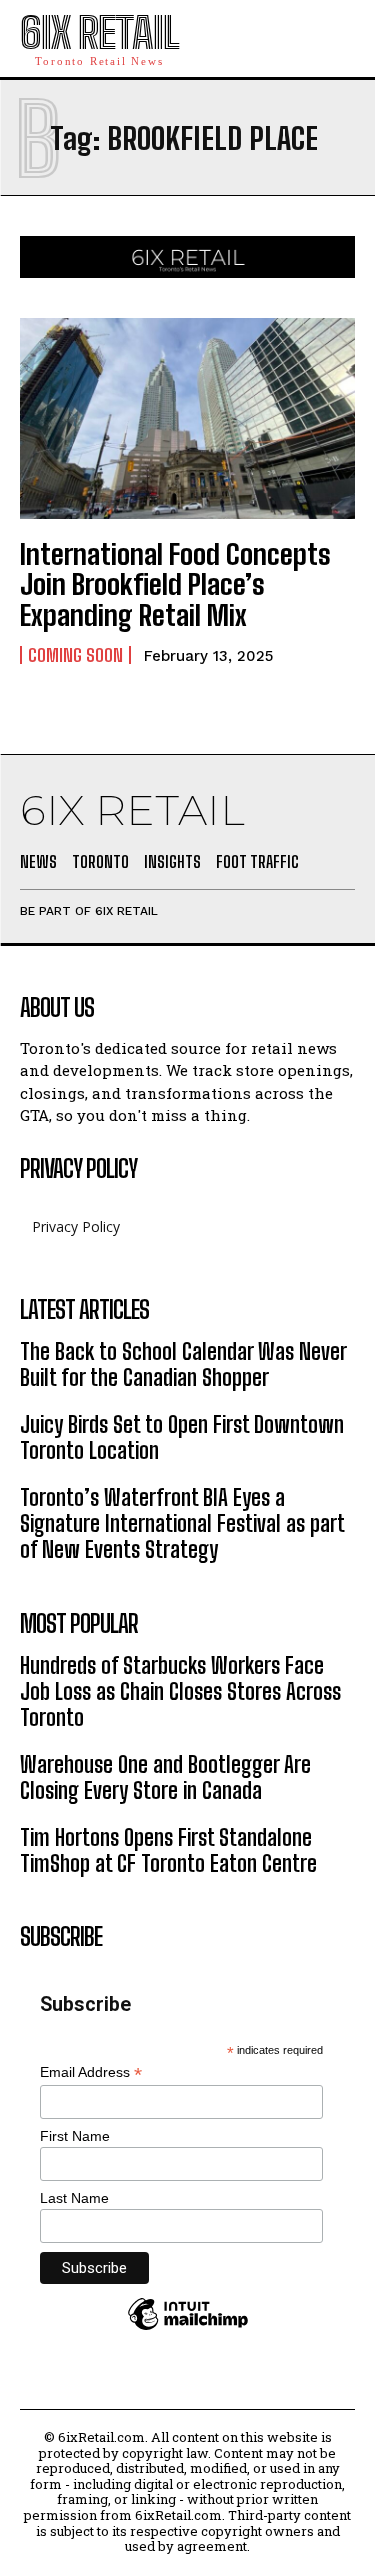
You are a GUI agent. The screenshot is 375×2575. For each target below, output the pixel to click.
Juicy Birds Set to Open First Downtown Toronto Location (182, 1437)
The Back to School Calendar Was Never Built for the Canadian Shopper (183, 1364)
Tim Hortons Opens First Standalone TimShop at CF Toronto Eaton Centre (168, 1850)
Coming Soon (75, 655)
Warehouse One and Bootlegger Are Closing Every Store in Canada (165, 1777)
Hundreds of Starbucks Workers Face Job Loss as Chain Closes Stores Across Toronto (180, 1692)
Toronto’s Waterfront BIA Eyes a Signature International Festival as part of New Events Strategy (182, 1524)
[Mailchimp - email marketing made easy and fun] (188, 2329)
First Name (75, 2136)
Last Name (74, 2198)
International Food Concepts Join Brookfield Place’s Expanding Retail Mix (175, 585)
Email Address (91, 2072)
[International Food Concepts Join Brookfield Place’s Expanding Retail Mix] (187, 418)
